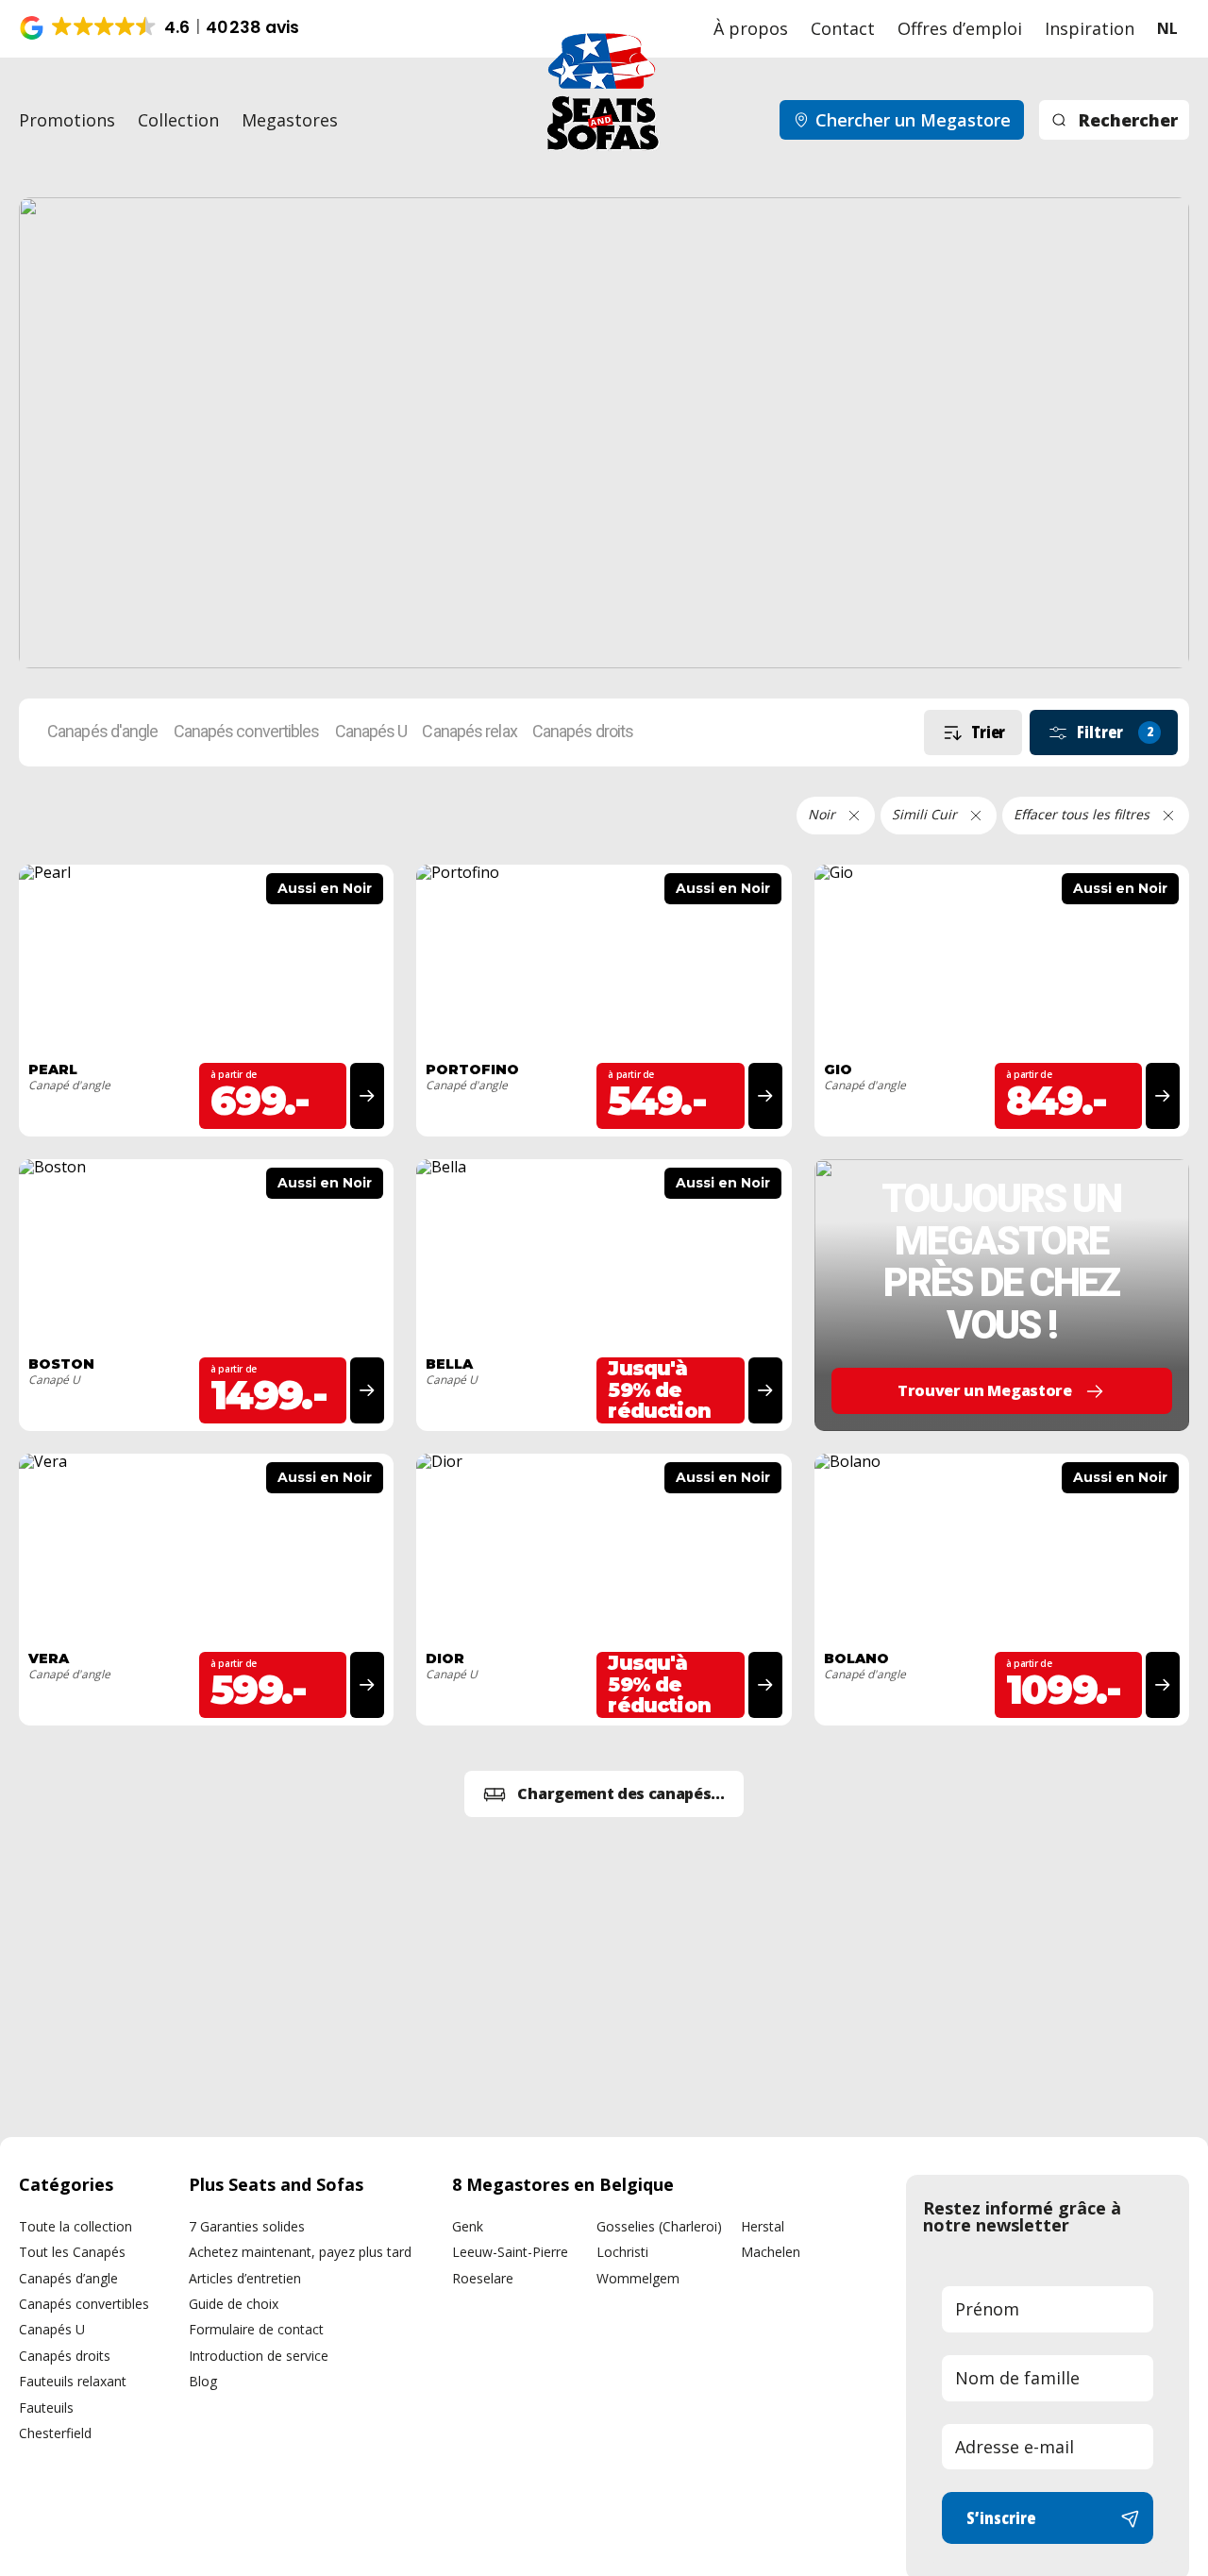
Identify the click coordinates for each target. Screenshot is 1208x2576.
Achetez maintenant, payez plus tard (300, 2252)
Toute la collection (75, 2226)
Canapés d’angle (68, 2278)
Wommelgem (638, 2278)
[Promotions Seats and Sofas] (604, 432)
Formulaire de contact (256, 2329)
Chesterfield (55, 2433)
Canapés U (371, 732)
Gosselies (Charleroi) (659, 2226)
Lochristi (622, 2252)
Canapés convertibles (247, 732)
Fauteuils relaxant (73, 2381)
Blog (203, 2381)
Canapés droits (583, 732)
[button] (161, 28)
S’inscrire (1001, 2517)
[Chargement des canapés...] (604, 1794)
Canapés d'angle (103, 732)
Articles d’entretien (245, 2278)
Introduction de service (259, 2356)
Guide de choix (234, 2304)
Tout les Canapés (72, 2252)
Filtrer (1115, 732)
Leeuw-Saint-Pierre (510, 2252)
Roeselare (483, 2278)
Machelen (771, 2252)
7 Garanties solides (247, 2226)
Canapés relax (469, 732)
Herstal (763, 2226)
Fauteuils (46, 2408)
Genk (468, 2226)
